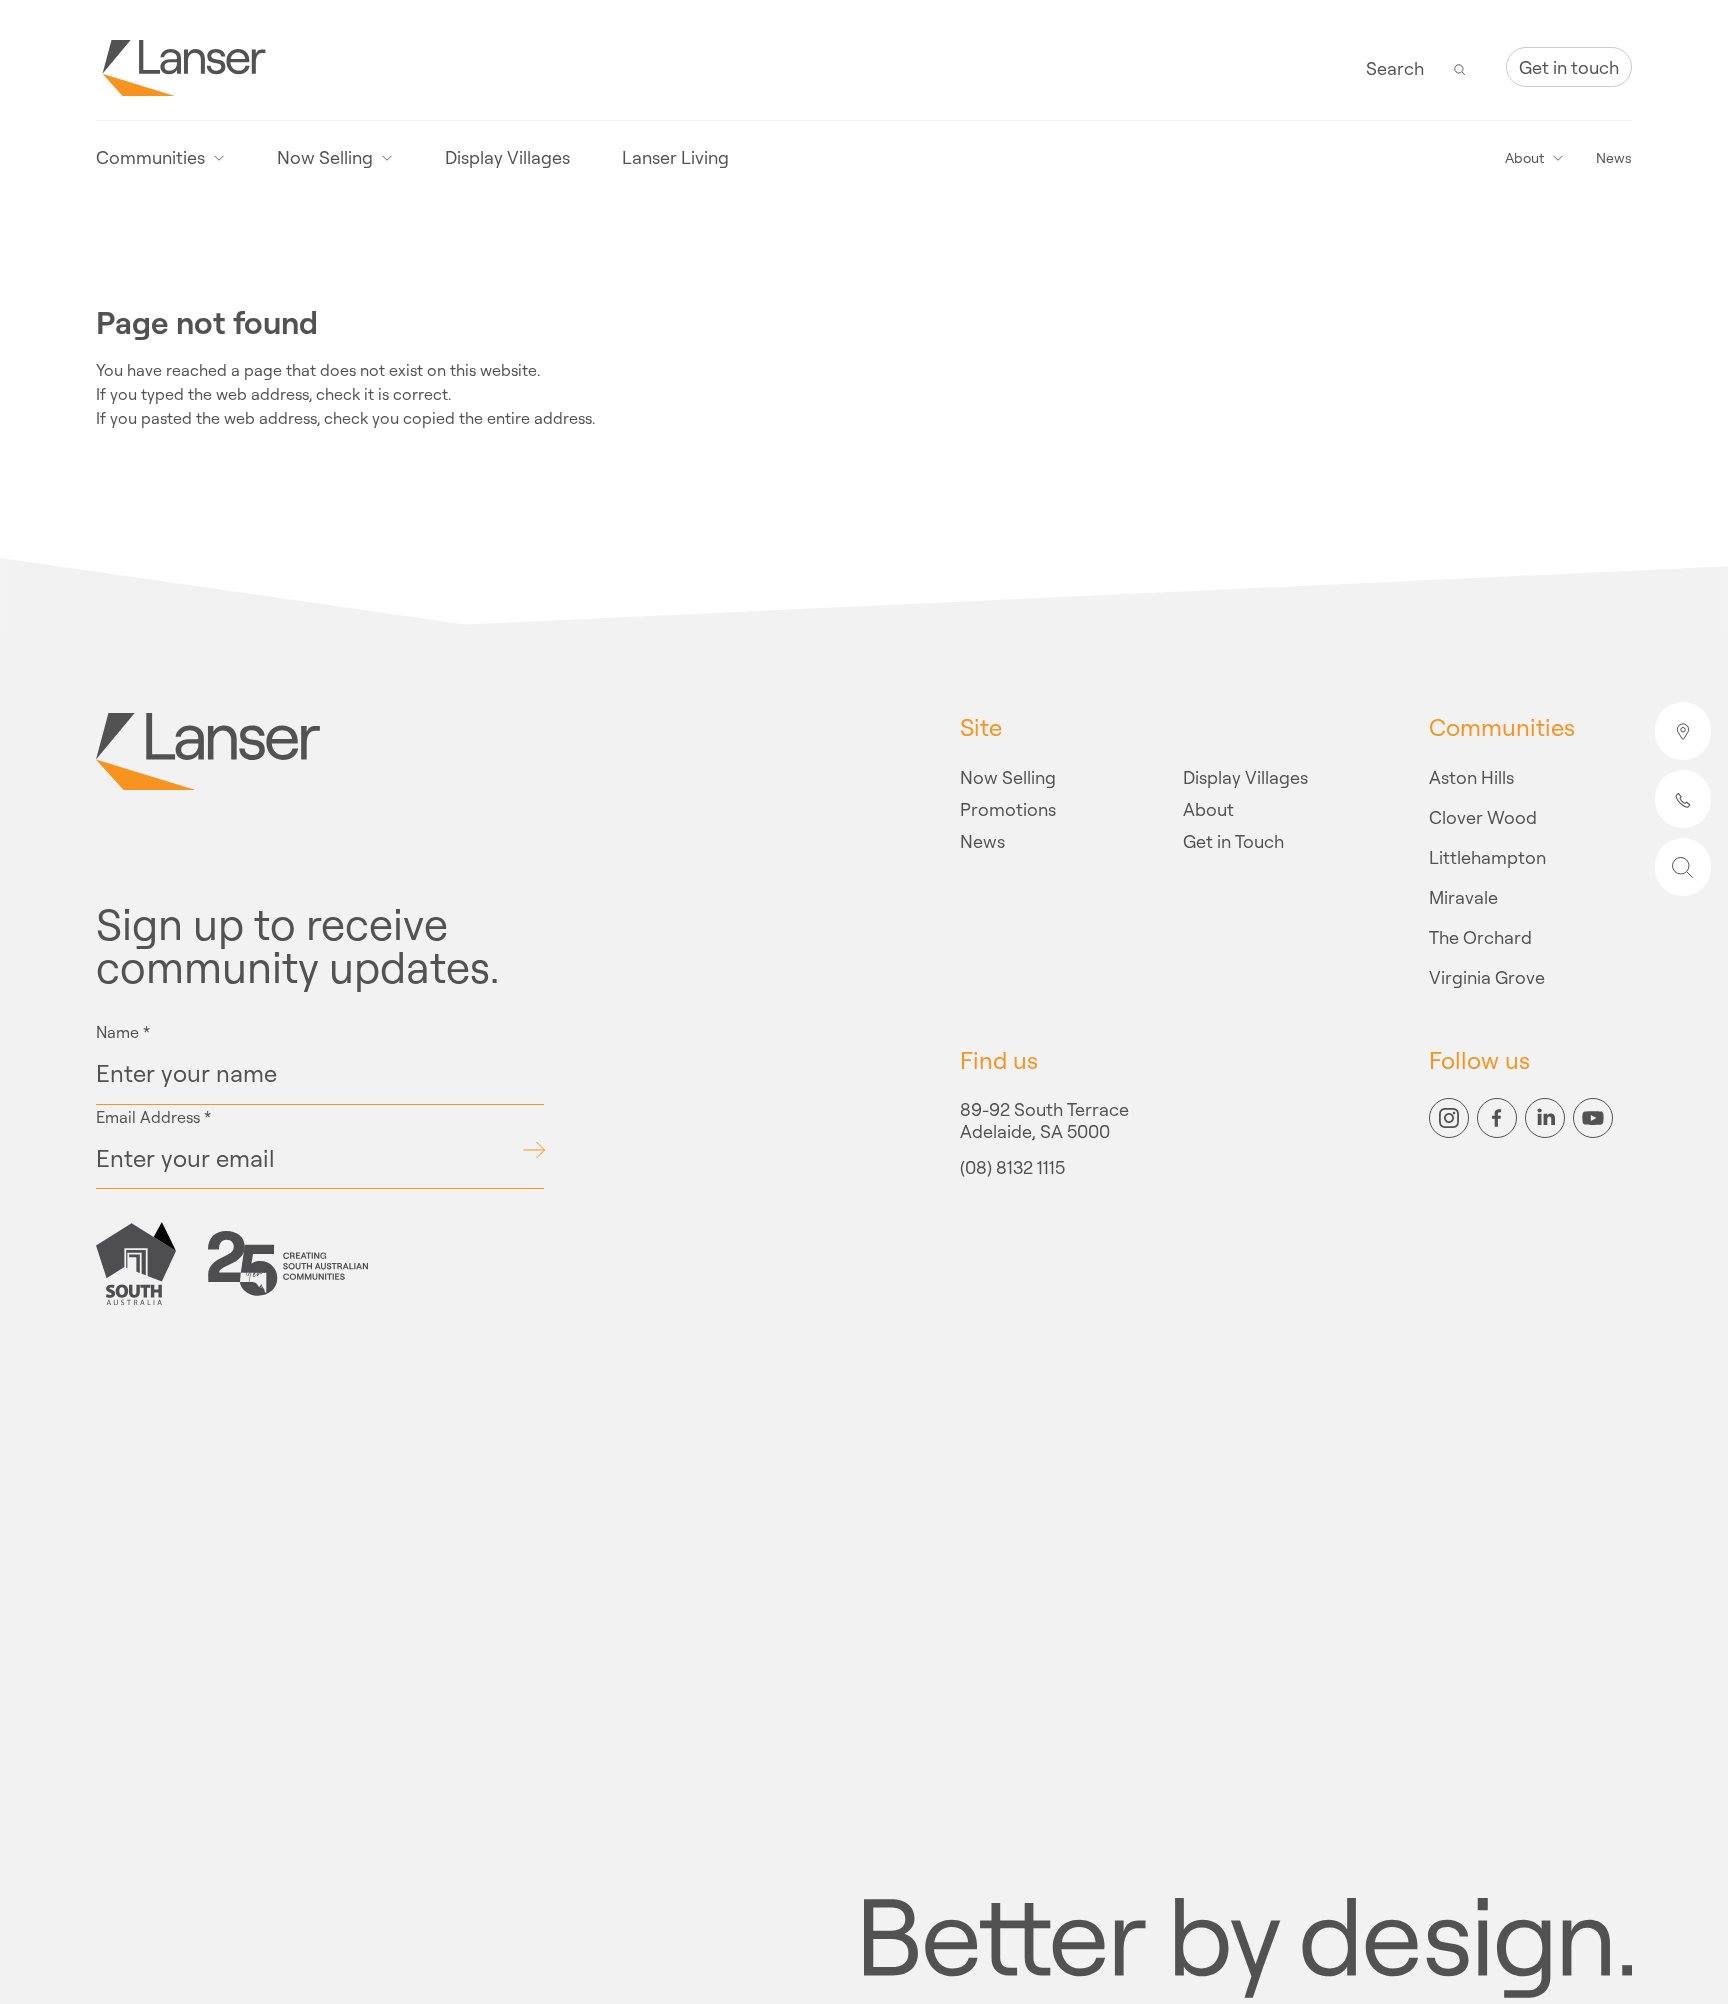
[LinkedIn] (1545, 1118)
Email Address (153, 1117)
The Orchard (1480, 937)
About (1208, 809)
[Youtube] (1593, 1118)
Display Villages (507, 158)
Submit (533, 1150)
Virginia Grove (1487, 977)
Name (123, 1032)
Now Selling (1008, 777)
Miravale (1463, 897)
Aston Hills (1471, 777)
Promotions (1008, 809)
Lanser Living (675, 158)
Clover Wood (1483, 817)
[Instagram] (1449, 1118)
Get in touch (1569, 67)
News (1614, 158)
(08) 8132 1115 (1012, 1168)
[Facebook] (1497, 1118)
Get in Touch (1233, 841)
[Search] (1460, 68)
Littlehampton (1487, 857)
